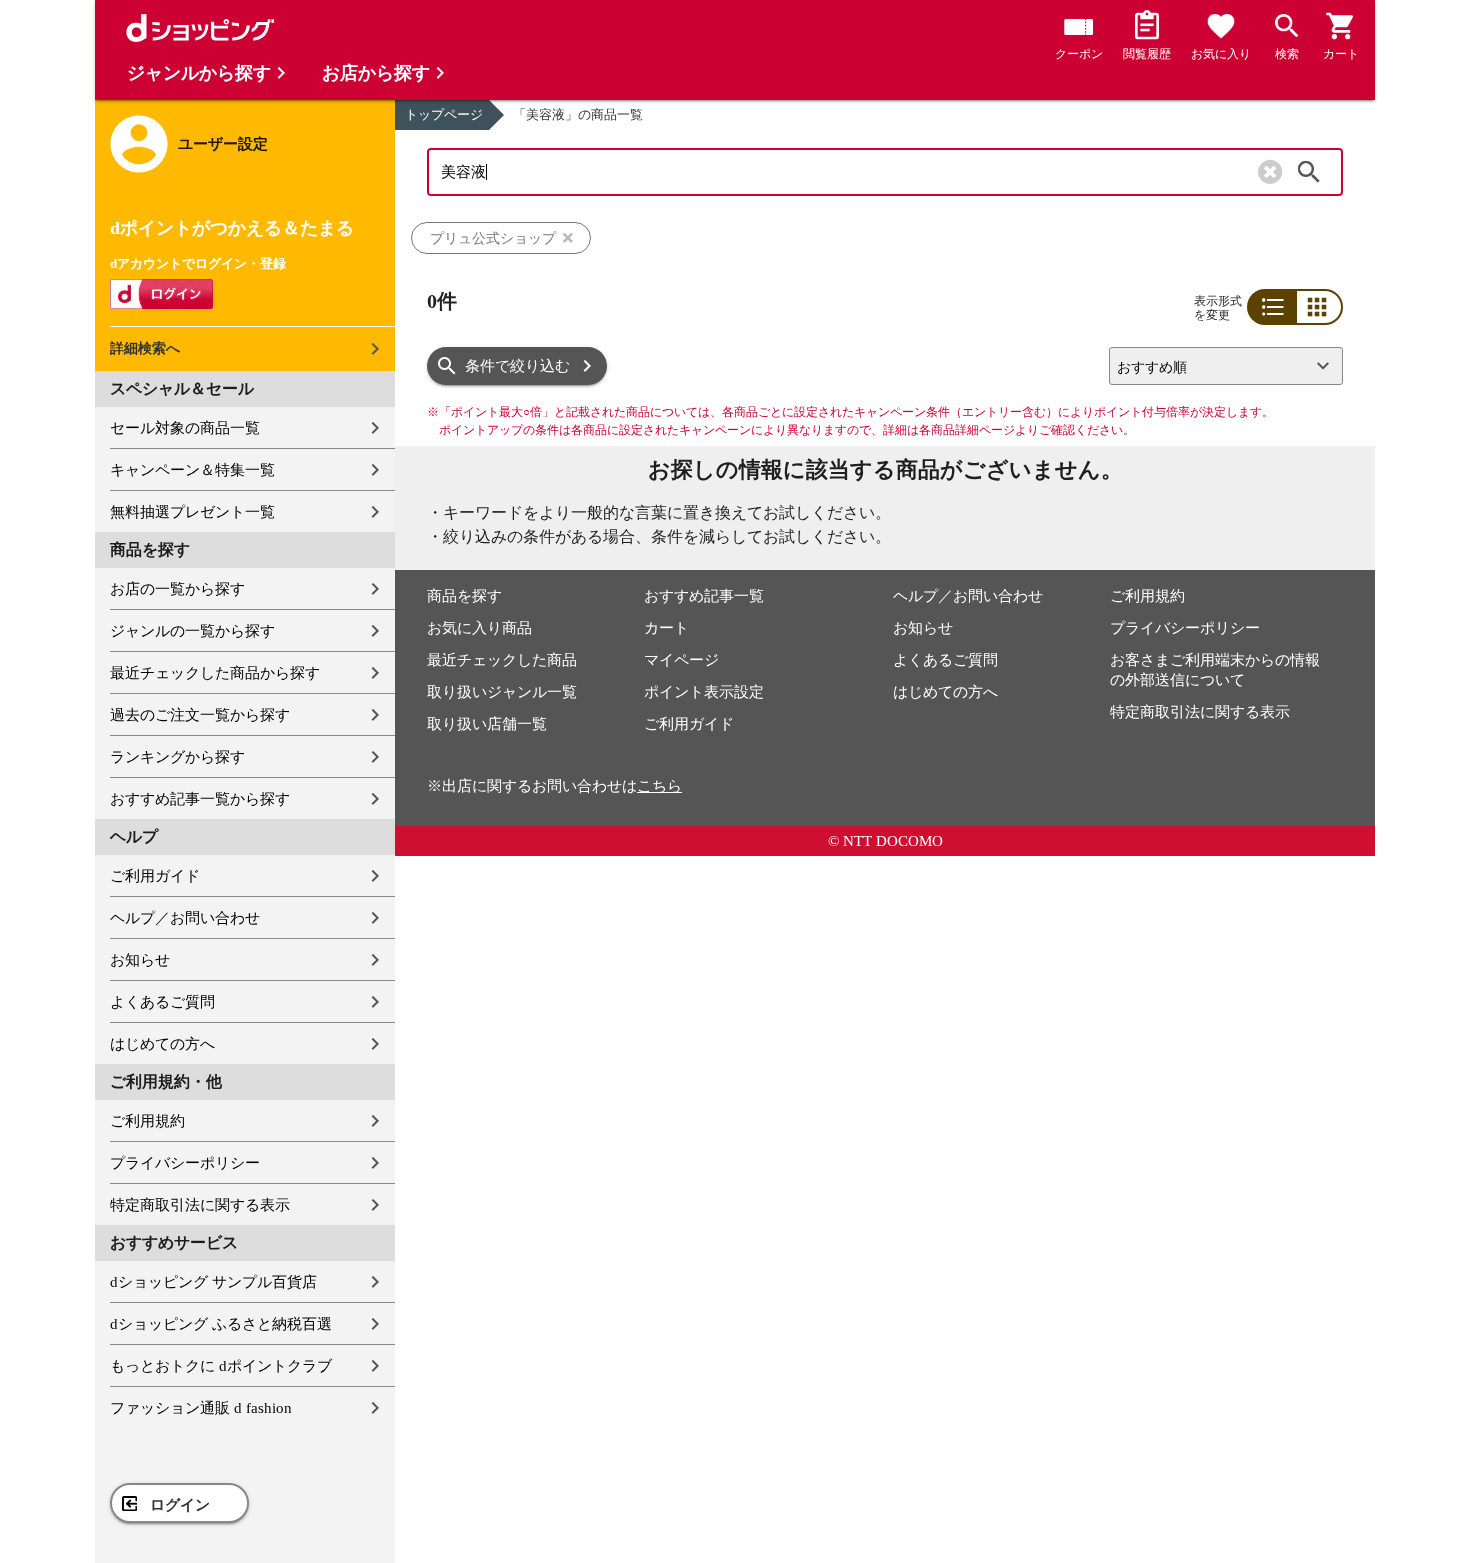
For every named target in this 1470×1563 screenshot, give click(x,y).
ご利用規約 (147, 1121)
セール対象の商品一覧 (185, 428)
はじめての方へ (162, 1044)
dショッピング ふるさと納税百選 (221, 1324)
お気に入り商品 (479, 628)
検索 (1309, 172)
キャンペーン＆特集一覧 (192, 470)
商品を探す (464, 596)
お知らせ (140, 960)
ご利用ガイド (155, 876)
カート (666, 628)
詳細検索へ (145, 348)
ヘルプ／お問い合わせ (185, 918)
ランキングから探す (177, 757)
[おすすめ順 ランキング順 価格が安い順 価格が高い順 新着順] (1218, 366)
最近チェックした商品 (502, 660)
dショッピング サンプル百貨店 (213, 1282)
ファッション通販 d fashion (201, 1408)
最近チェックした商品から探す (215, 673)
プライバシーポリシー (185, 1163)
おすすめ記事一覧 (704, 596)
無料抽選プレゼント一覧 (192, 512)
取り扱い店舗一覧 (487, 724)
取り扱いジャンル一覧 (502, 692)
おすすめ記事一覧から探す (200, 799)
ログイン (180, 1505)
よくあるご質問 (162, 1002)
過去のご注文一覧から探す (200, 715)
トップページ (444, 114)
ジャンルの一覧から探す (192, 631)
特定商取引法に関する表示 (200, 1205)
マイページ (681, 660)
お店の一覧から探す (177, 589)
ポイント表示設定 (704, 692)
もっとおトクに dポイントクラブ (221, 1366)
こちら (659, 786)
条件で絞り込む (517, 366)
